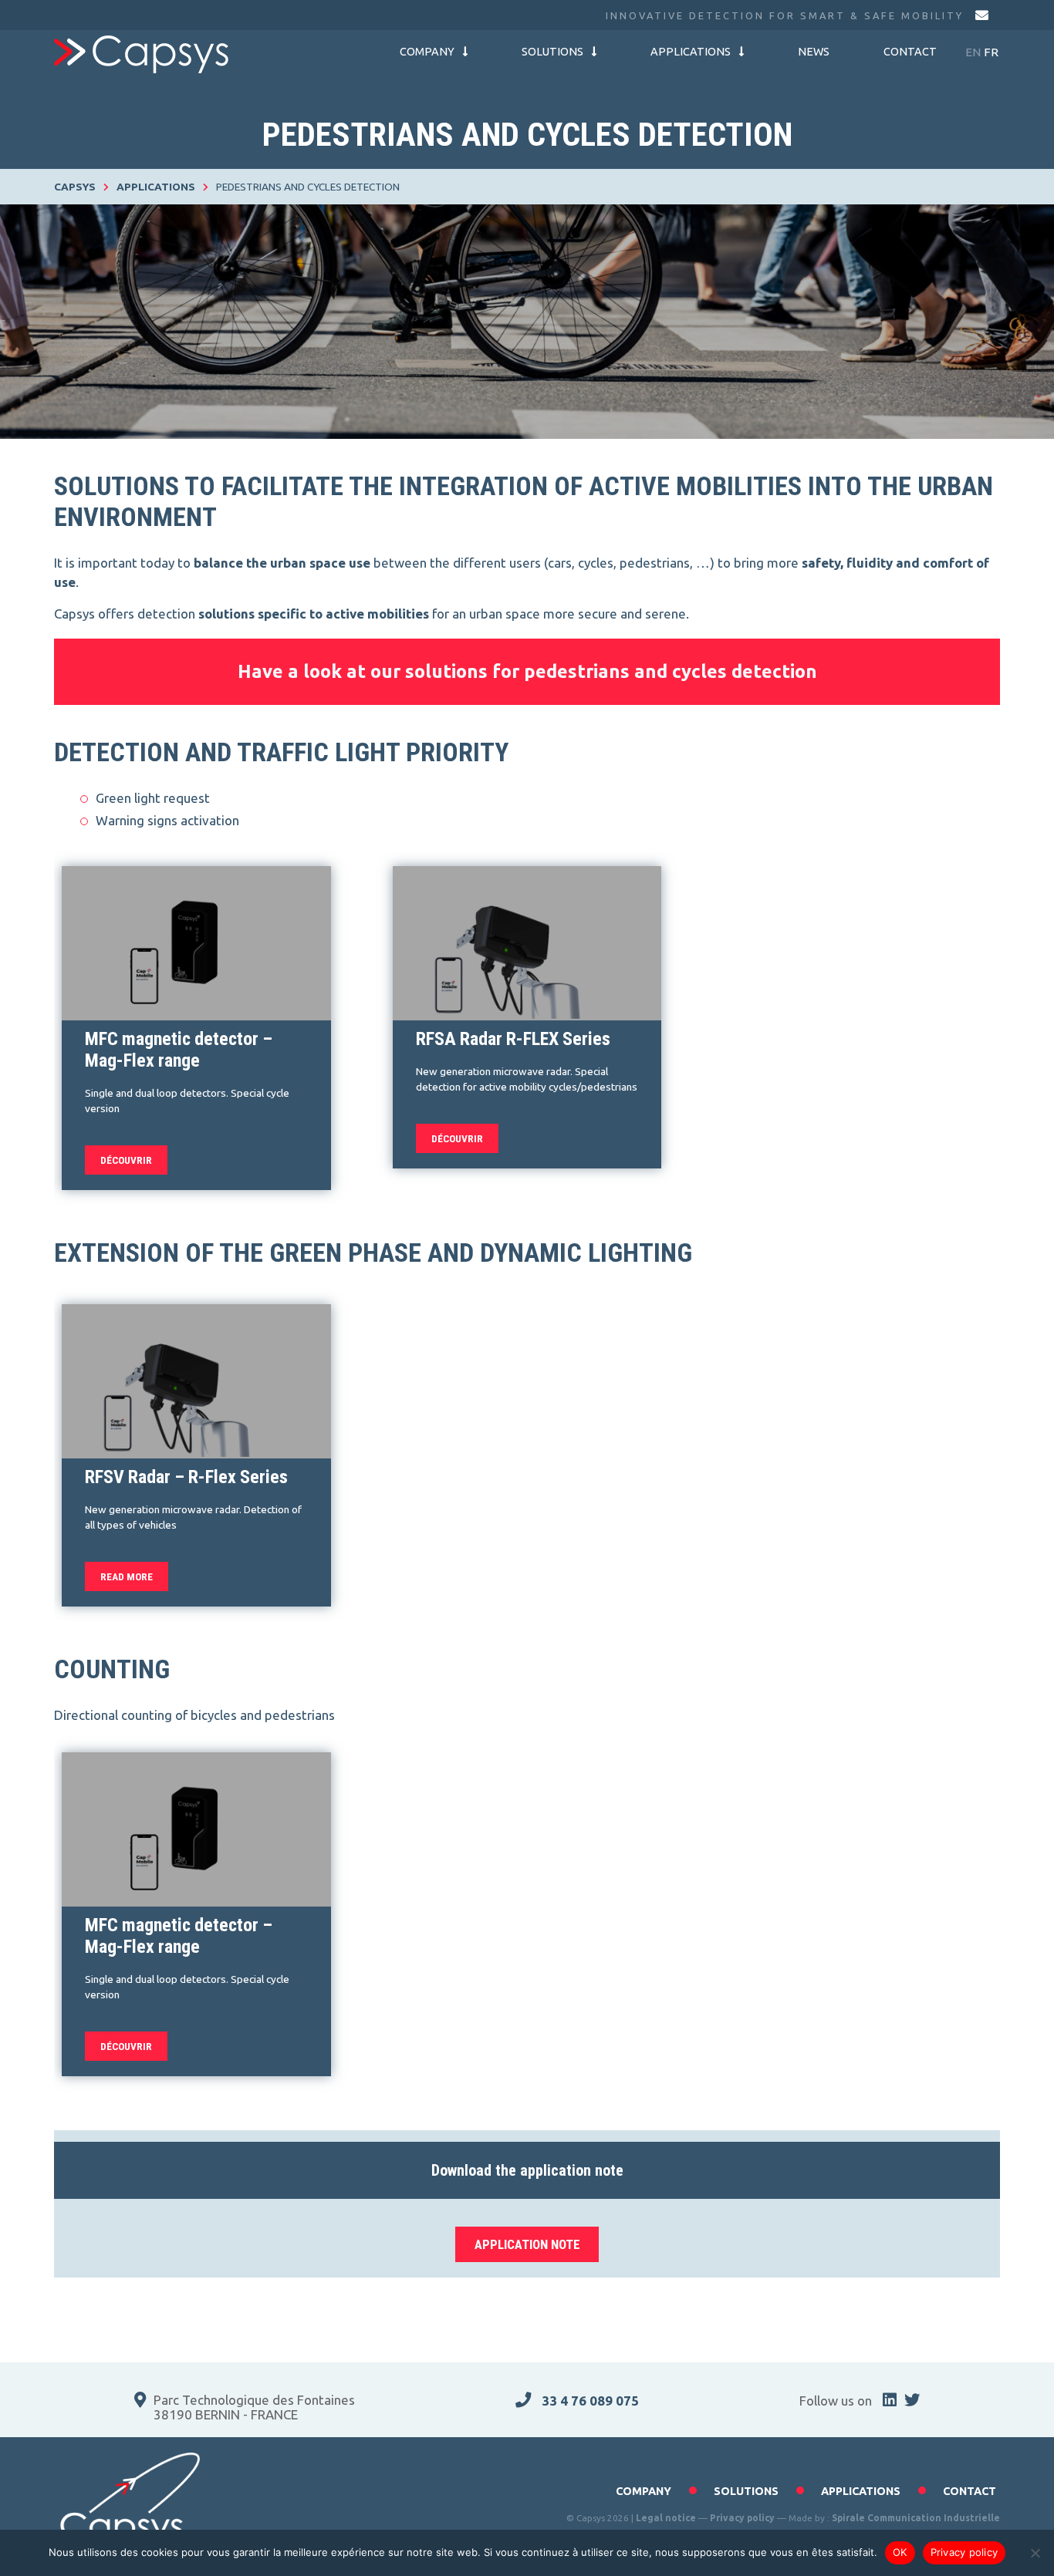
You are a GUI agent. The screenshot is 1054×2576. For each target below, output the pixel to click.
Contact (910, 52)
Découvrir (126, 1160)
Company (427, 52)
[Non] (1035, 2553)
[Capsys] (141, 54)
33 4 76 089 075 (589, 2401)
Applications (691, 52)
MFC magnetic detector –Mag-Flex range (179, 1050)
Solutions (552, 52)
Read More (127, 1576)
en (973, 52)
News (814, 52)
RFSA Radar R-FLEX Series (513, 1039)
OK (900, 2552)
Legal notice (666, 2518)
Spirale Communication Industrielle (916, 2518)
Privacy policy (742, 2518)
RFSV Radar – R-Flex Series (186, 1477)
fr (991, 52)
